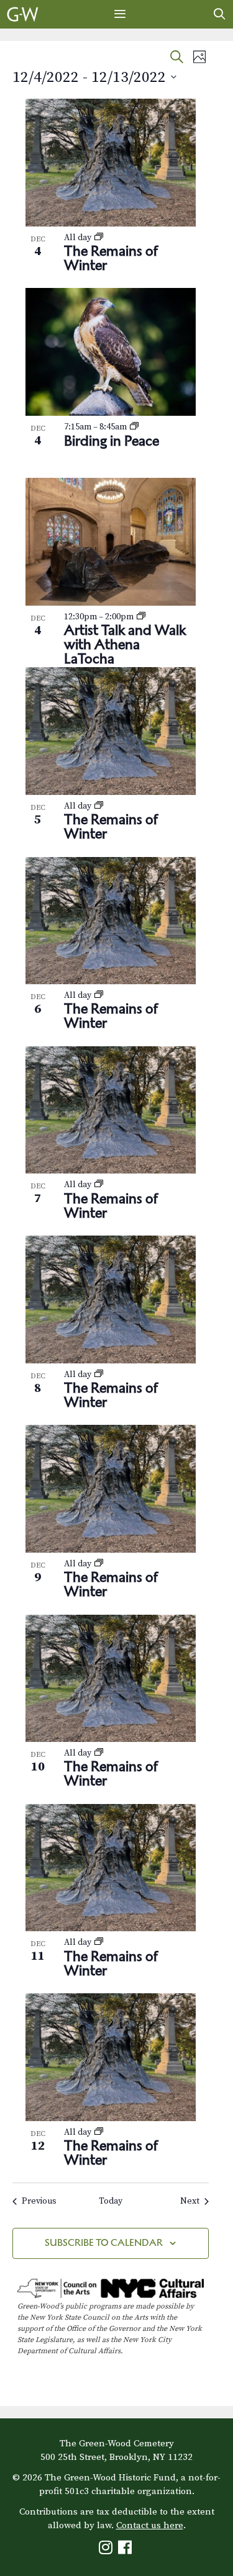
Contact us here (150, 2525)
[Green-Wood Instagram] (107, 2550)
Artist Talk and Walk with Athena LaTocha (125, 644)
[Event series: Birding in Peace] (134, 427)
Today (111, 2201)
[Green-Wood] (23, 14)
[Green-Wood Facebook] (126, 2550)
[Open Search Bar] (220, 14)
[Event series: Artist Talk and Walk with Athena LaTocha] (141, 617)
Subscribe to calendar (104, 2242)
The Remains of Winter (111, 258)
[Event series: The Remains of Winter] (99, 238)
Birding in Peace (112, 441)
